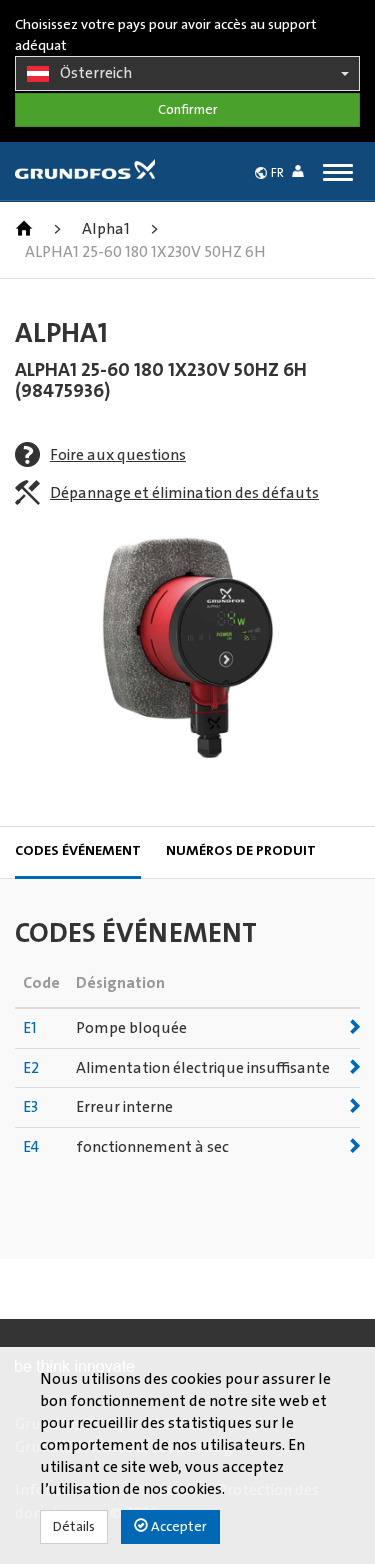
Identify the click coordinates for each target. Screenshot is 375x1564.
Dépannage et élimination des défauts (184, 493)
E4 (31, 1147)
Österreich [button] (96, 73)
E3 (30, 1107)
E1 (30, 1028)
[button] (302, 174)
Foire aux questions (118, 455)
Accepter (177, 1527)
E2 (31, 1068)
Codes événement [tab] (78, 851)
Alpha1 (106, 229)
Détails (74, 1527)
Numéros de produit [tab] (241, 851)
